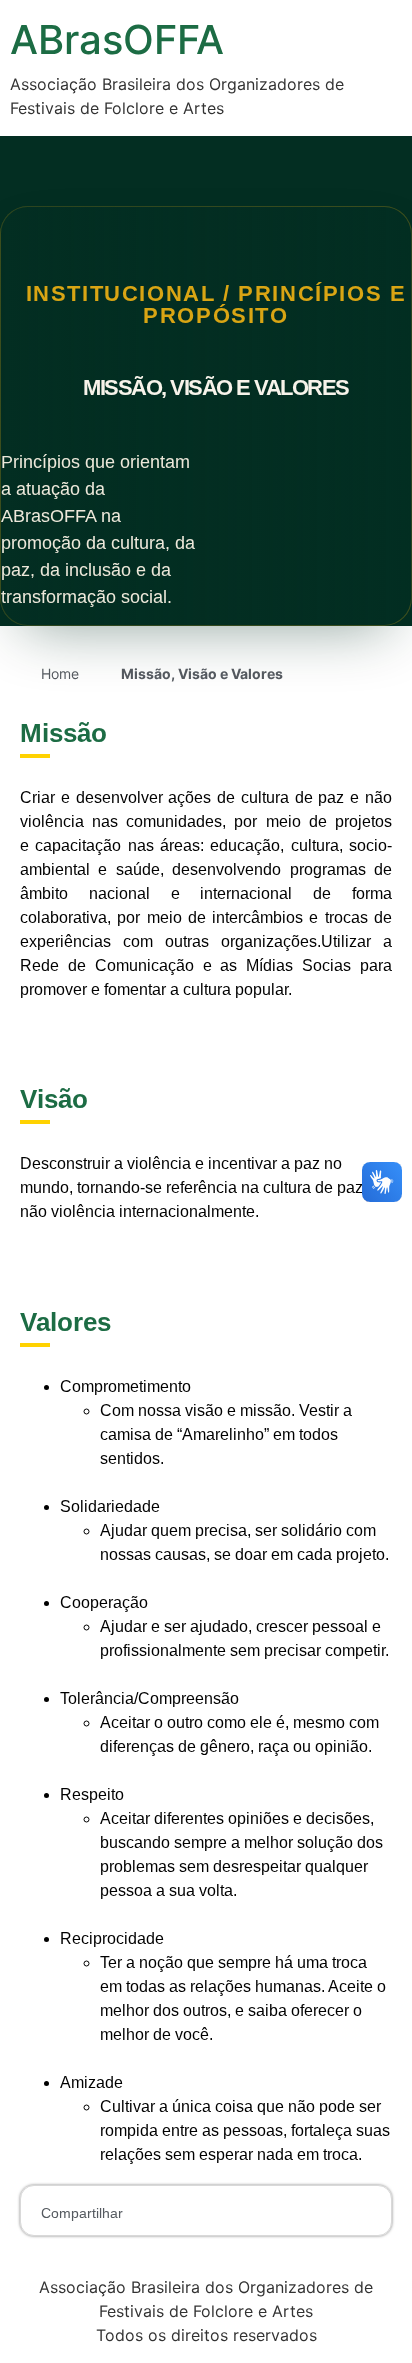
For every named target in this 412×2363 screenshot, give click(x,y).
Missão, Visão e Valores (216, 387)
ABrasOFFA (117, 39)
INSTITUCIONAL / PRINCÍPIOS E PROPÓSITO (216, 304)
